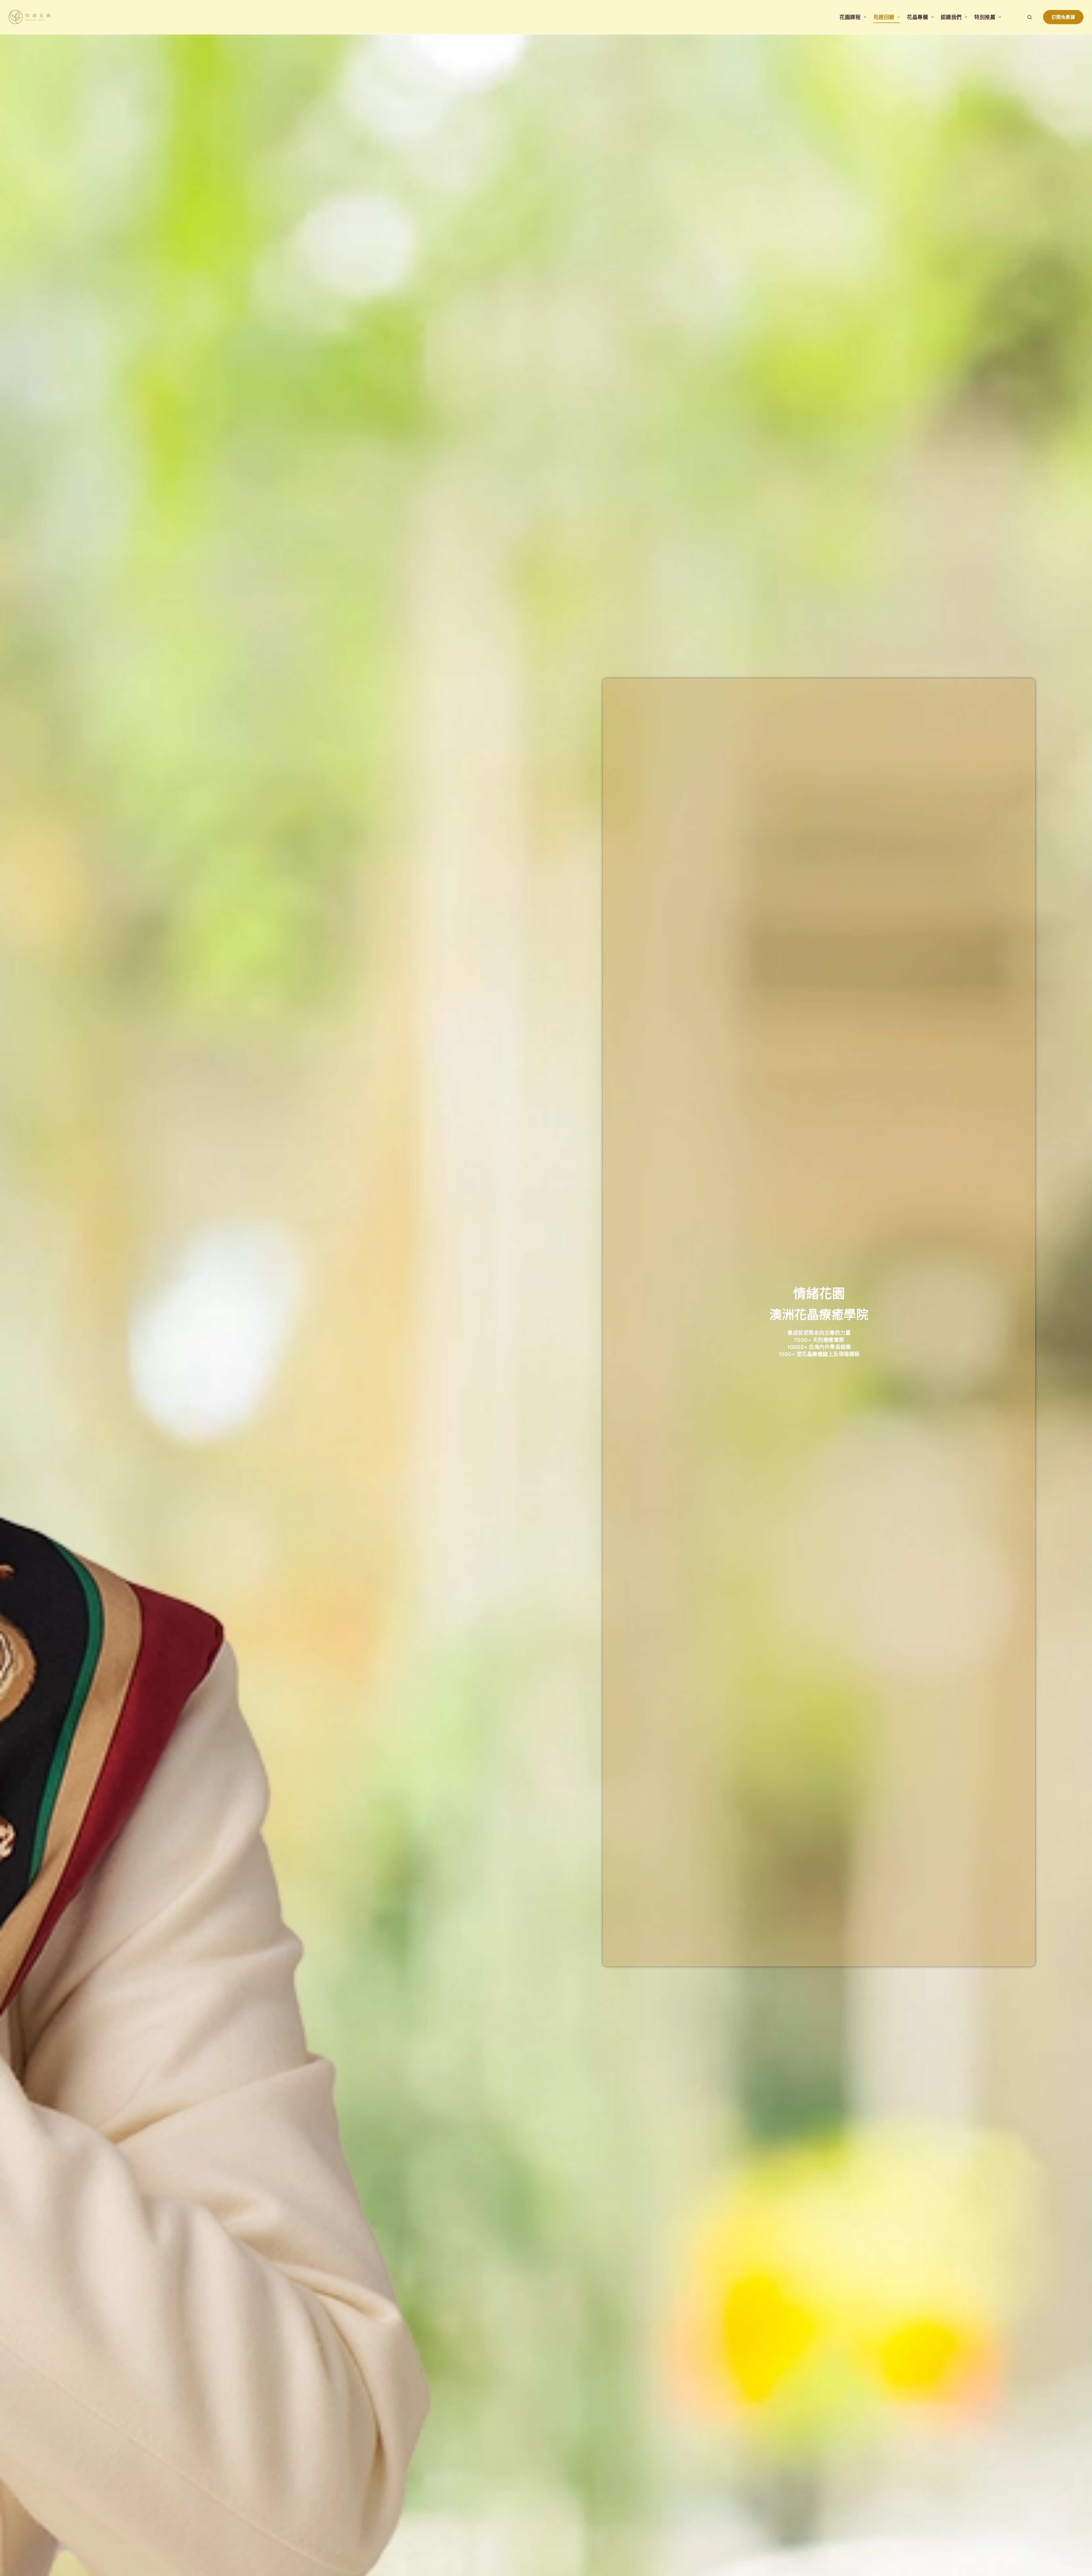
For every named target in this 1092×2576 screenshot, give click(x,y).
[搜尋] (1030, 17)
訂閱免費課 (1063, 17)
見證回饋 (884, 17)
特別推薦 (985, 17)
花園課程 (850, 17)
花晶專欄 (917, 17)
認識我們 (951, 17)
